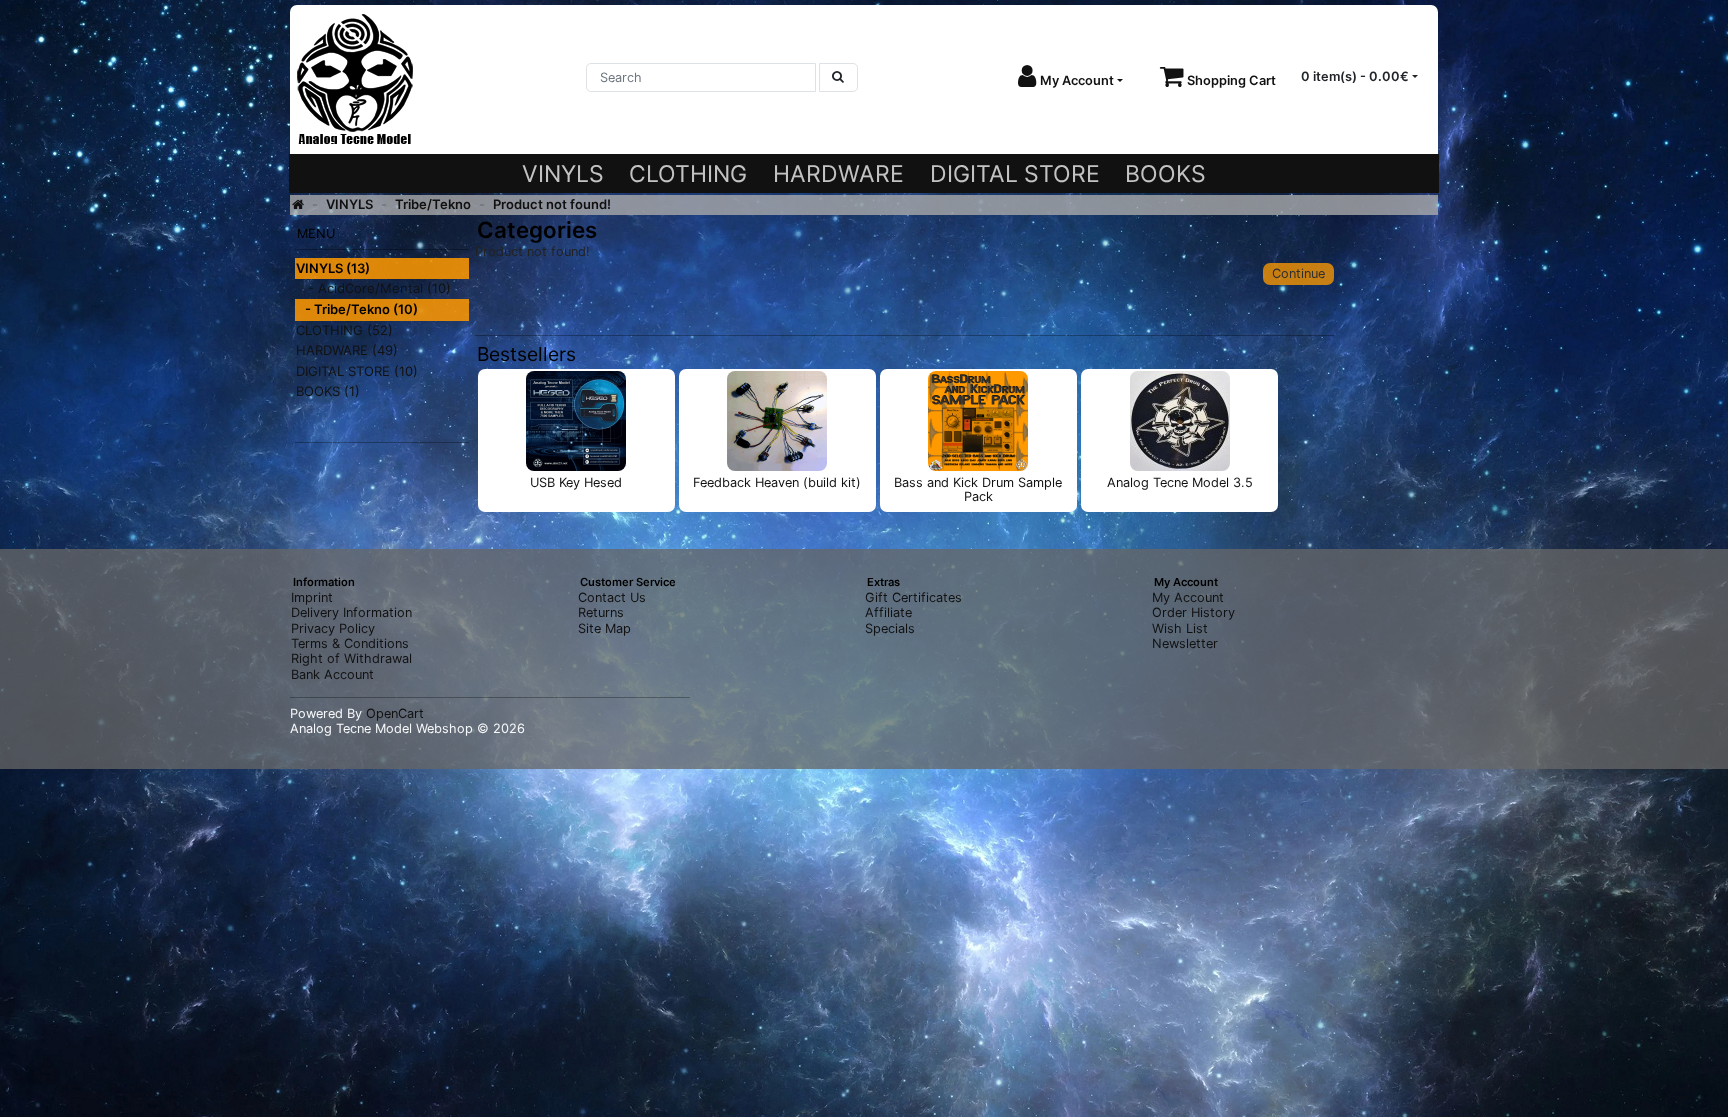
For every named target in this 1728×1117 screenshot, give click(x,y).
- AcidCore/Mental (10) (373, 288)
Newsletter (1185, 643)
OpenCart (395, 713)
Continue (1298, 273)
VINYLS (563, 174)
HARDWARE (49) (347, 350)
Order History (1193, 612)
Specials (890, 628)
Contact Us (612, 597)
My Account (1188, 597)
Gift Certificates (913, 597)
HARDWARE (838, 174)
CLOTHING (688, 174)
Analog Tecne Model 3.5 (1180, 482)
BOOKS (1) (328, 391)
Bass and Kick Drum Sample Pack (978, 489)
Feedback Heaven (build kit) (777, 482)
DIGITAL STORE (1015, 174)
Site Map (604, 628)
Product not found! (552, 204)
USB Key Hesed (576, 482)
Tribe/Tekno (433, 204)
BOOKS (1165, 174)
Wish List (1180, 628)
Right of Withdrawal (351, 658)
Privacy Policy (333, 628)
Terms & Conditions (350, 643)
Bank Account (332, 674)
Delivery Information (351, 612)
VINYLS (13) (333, 268)
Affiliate (888, 612)
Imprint (312, 597)
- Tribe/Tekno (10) (357, 309)
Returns (601, 612)
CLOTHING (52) (344, 330)
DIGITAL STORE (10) (357, 371)
